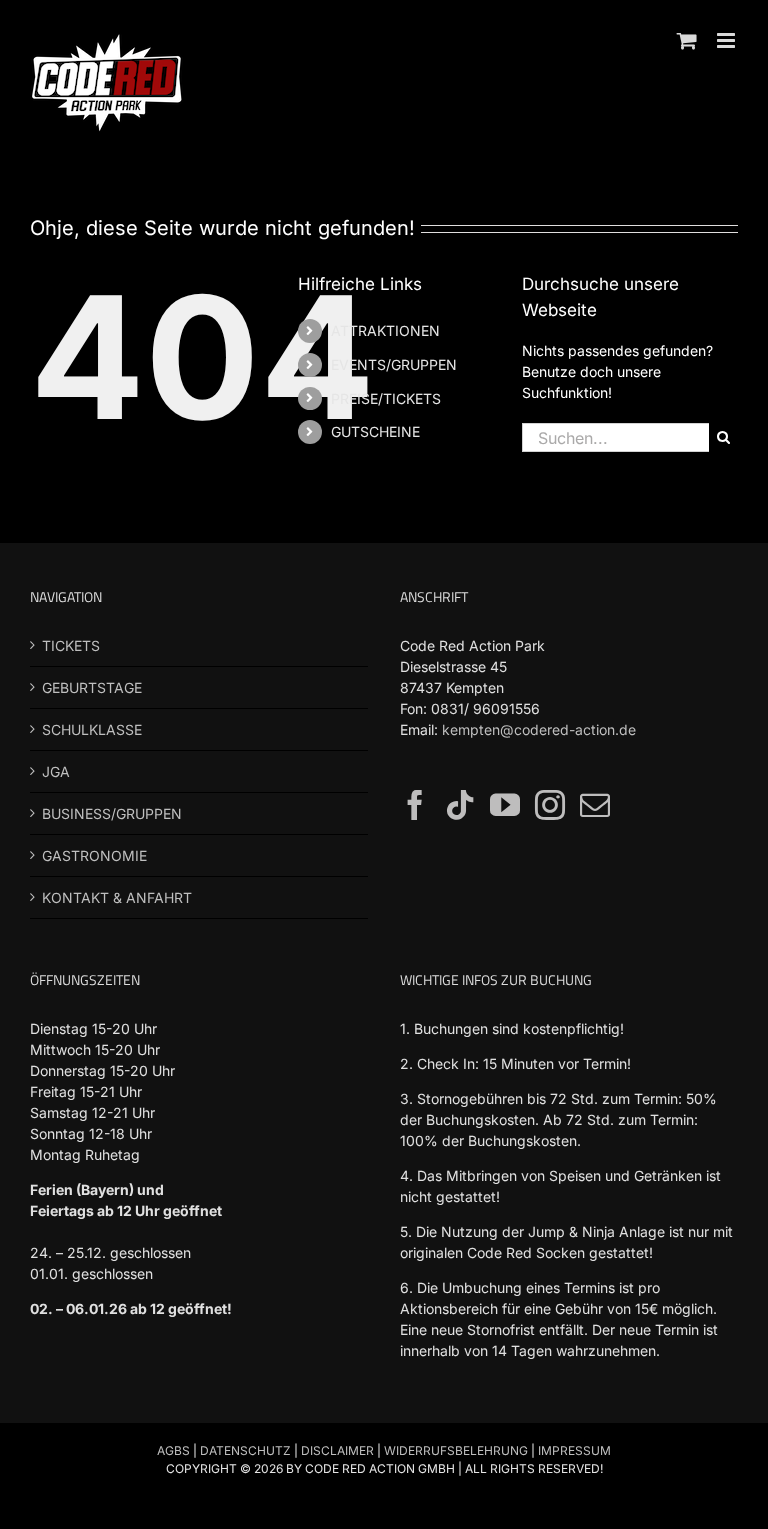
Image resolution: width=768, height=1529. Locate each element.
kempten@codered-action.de (539, 729)
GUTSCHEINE (375, 431)
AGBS (173, 1450)
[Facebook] (415, 805)
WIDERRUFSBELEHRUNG (456, 1450)
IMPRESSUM (574, 1450)
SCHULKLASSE (92, 729)
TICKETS (71, 645)
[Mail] (595, 805)
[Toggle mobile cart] (687, 40)
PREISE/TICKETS (386, 398)
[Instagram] (550, 805)
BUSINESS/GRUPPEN (112, 813)
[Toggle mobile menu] (727, 40)
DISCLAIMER (337, 1450)
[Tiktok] (460, 805)
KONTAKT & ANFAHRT (117, 897)
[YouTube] (505, 805)
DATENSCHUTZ (245, 1450)
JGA (56, 771)
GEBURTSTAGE (92, 687)
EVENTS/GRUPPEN (394, 364)
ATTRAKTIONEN (385, 330)
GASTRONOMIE (94, 855)
